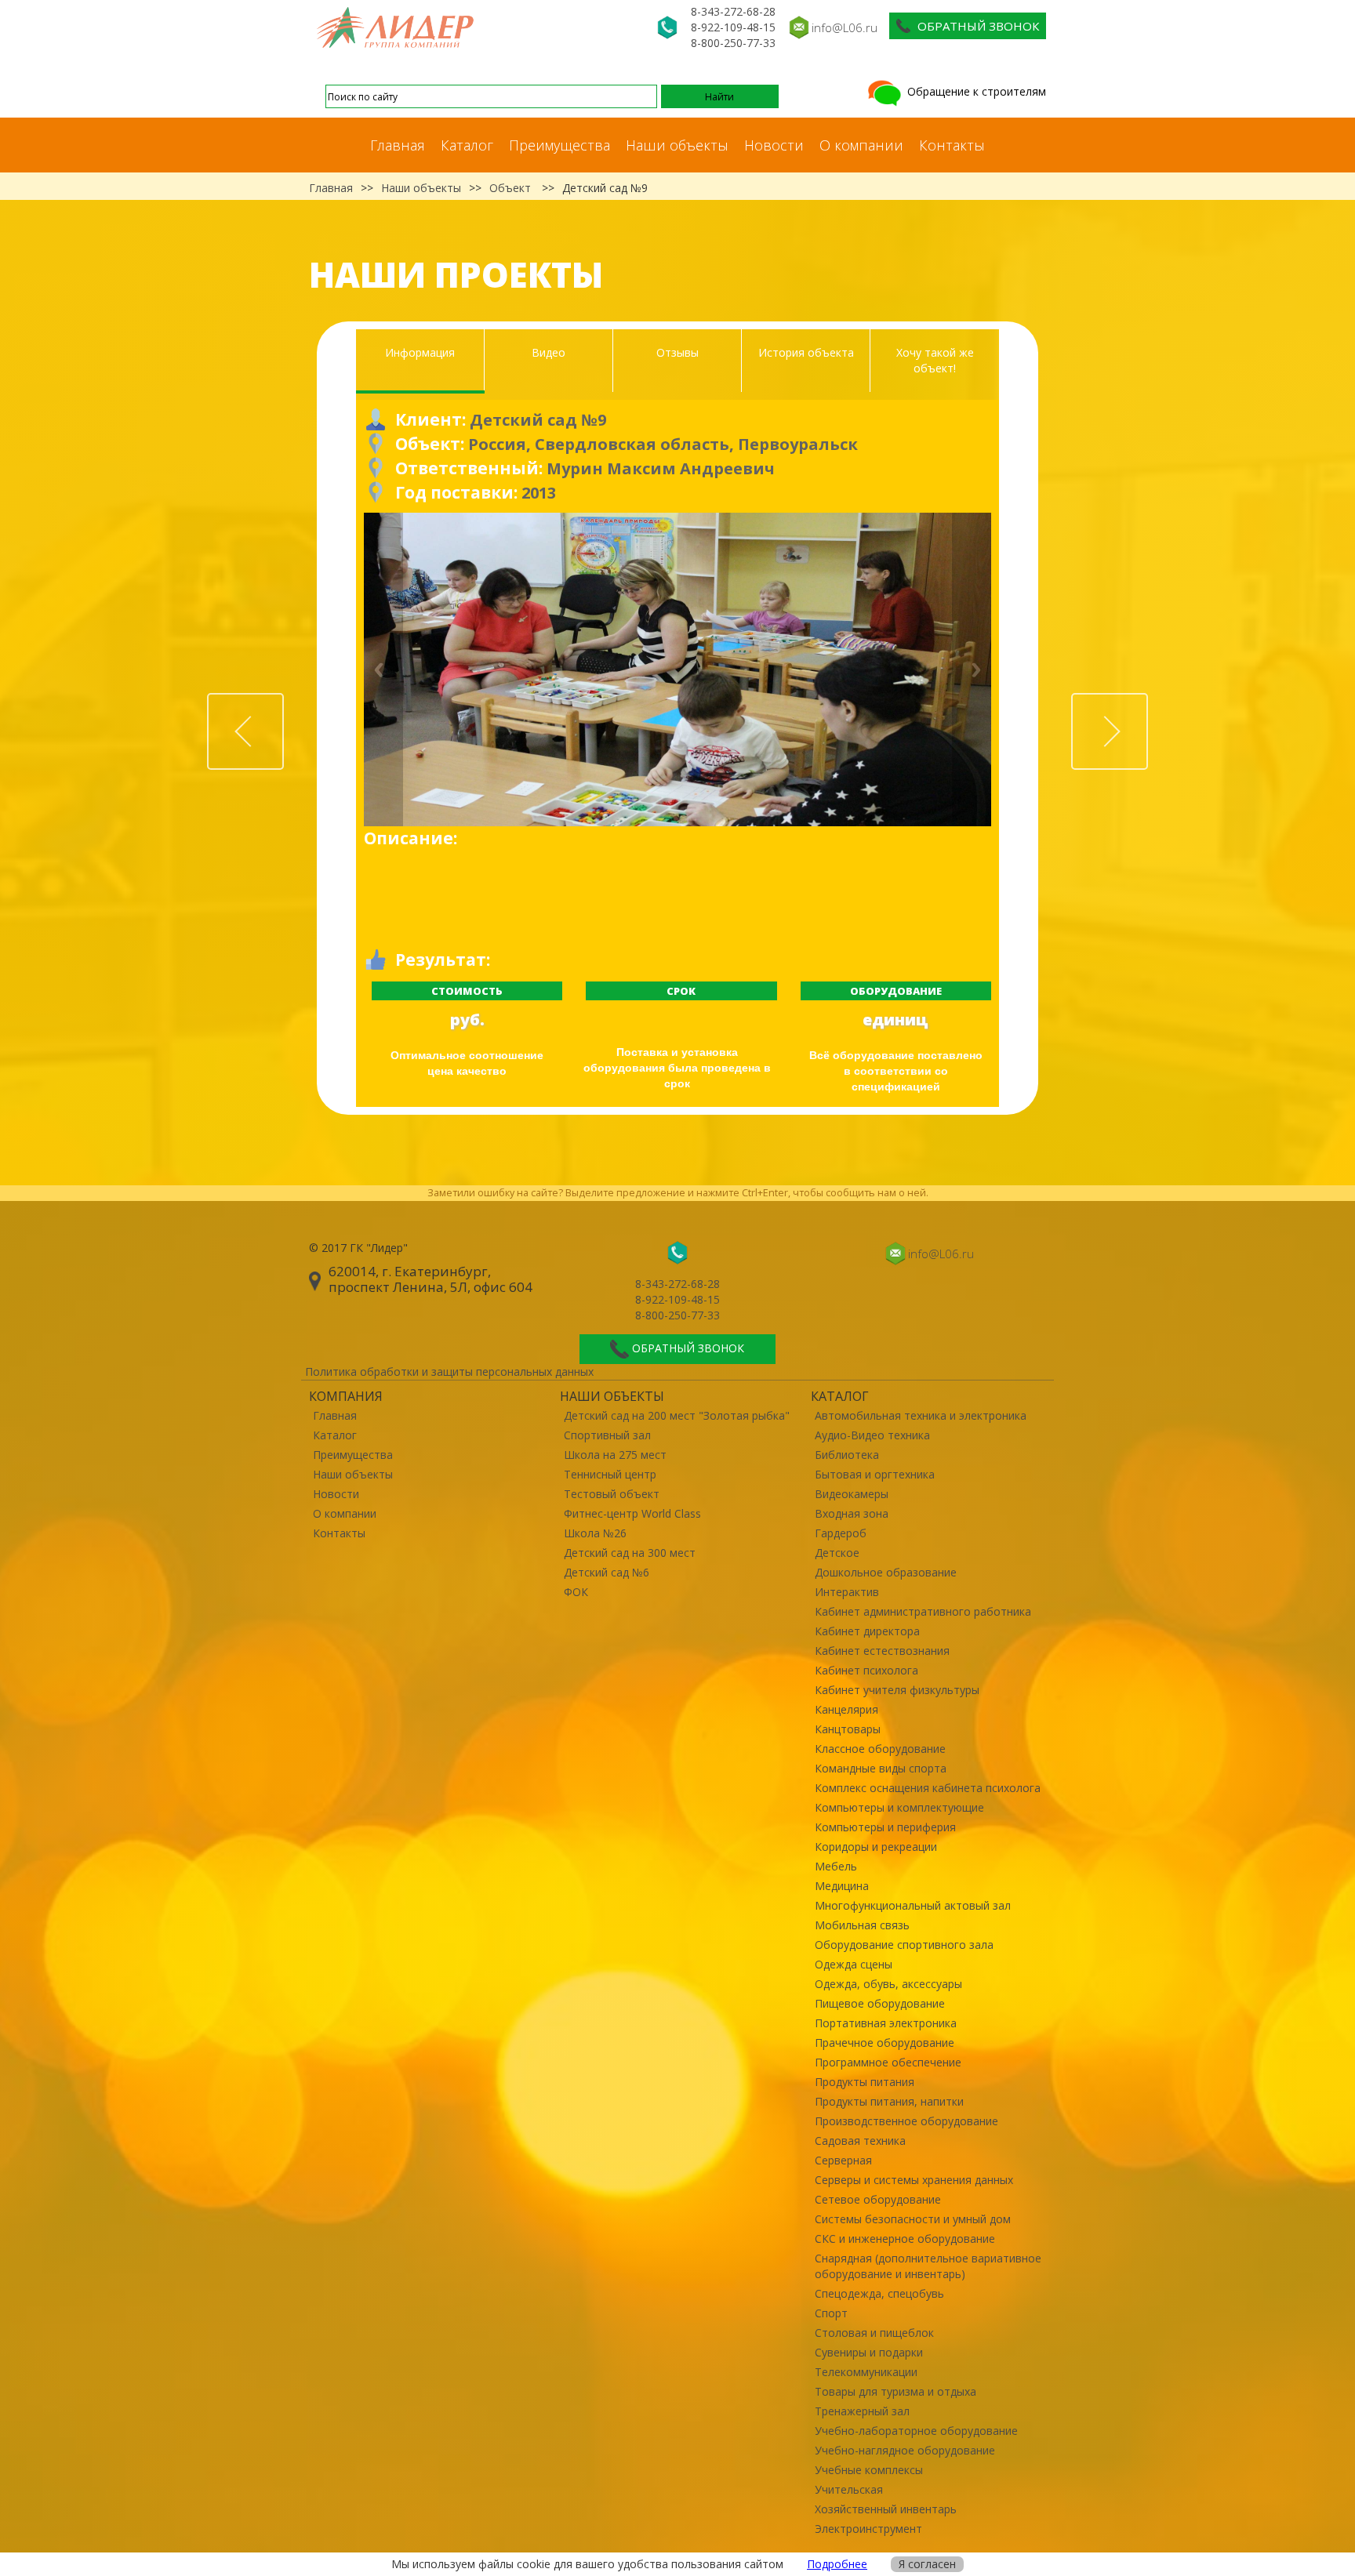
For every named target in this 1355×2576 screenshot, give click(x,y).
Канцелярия (846, 1709)
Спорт (831, 2313)
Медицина (842, 1886)
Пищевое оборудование (880, 2003)
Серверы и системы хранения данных (914, 2180)
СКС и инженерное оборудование (905, 2239)
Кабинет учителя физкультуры (897, 1690)
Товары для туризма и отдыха (895, 2391)
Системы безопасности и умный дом (913, 2219)
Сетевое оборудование (878, 2199)
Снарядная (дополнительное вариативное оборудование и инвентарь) (928, 2266)
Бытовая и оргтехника (875, 1474)
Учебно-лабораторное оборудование (916, 2431)
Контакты (952, 145)
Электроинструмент (868, 2529)
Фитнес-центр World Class (632, 1513)
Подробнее (837, 2564)
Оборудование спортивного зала (904, 1945)
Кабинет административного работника (923, 1611)
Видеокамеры (852, 1494)
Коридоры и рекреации (876, 1847)
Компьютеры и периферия (885, 1827)
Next (972, 669)
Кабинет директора (867, 1631)
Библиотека (847, 1455)
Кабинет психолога (866, 1670)
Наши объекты (677, 145)
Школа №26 (595, 1533)
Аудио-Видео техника (872, 1435)
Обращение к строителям (975, 91)
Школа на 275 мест (615, 1455)
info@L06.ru (845, 27)
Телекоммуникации (866, 2372)
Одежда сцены (854, 1964)
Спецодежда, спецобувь (879, 2293)
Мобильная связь (862, 1925)
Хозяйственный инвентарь (886, 2509)
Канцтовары (848, 1729)
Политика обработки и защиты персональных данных (449, 1371)
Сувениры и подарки (869, 2352)
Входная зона (852, 1513)
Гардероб (841, 1533)
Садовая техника (860, 2141)
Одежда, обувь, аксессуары (888, 1984)
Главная (398, 145)
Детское (837, 1553)
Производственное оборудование (906, 2121)
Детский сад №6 (607, 1572)
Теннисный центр (610, 1474)
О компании (861, 145)
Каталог (467, 145)
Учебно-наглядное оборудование (905, 2450)
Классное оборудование (880, 1749)
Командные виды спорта (881, 1768)
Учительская (849, 2489)
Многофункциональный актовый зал (913, 1905)
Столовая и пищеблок (874, 2333)
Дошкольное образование (886, 1572)
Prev (283, 702)
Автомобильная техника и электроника (921, 1415)
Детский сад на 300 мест (630, 1553)
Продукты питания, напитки (889, 2101)
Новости (774, 145)
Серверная (843, 2160)
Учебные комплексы (869, 2470)
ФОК (576, 1592)
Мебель (836, 1866)
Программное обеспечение (888, 2062)
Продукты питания (865, 2082)
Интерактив (847, 1592)
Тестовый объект (612, 1494)
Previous (383, 669)
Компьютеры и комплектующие (899, 1807)
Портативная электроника (886, 2023)
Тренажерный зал (862, 2411)
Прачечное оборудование (885, 2043)
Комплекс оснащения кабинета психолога (928, 1788)
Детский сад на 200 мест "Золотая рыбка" (677, 1415)
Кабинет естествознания (882, 1651)
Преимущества (559, 145)
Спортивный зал (607, 1435)
